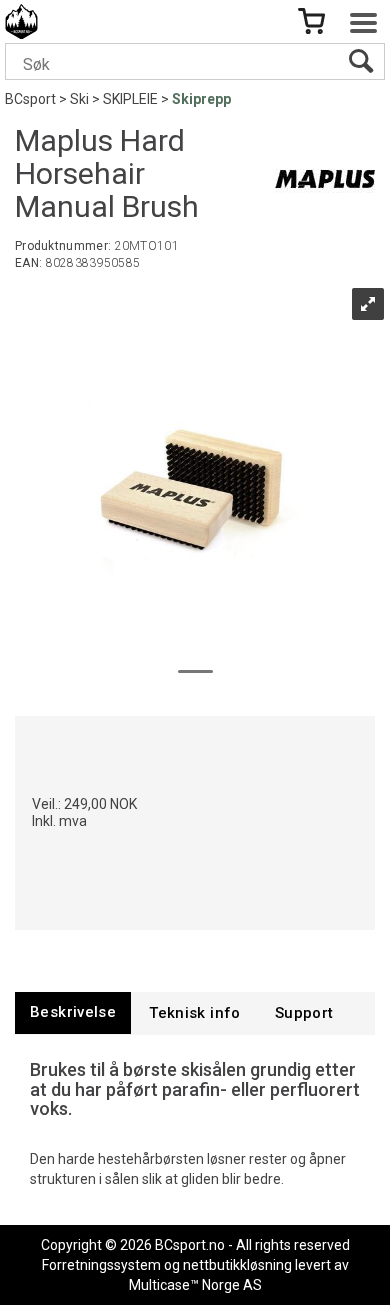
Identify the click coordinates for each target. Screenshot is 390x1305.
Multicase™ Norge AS (195, 1285)
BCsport (30, 99)
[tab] (73, 1012)
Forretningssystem (101, 1265)
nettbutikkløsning (237, 1265)
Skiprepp (201, 99)
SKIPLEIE (130, 99)
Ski (79, 99)
